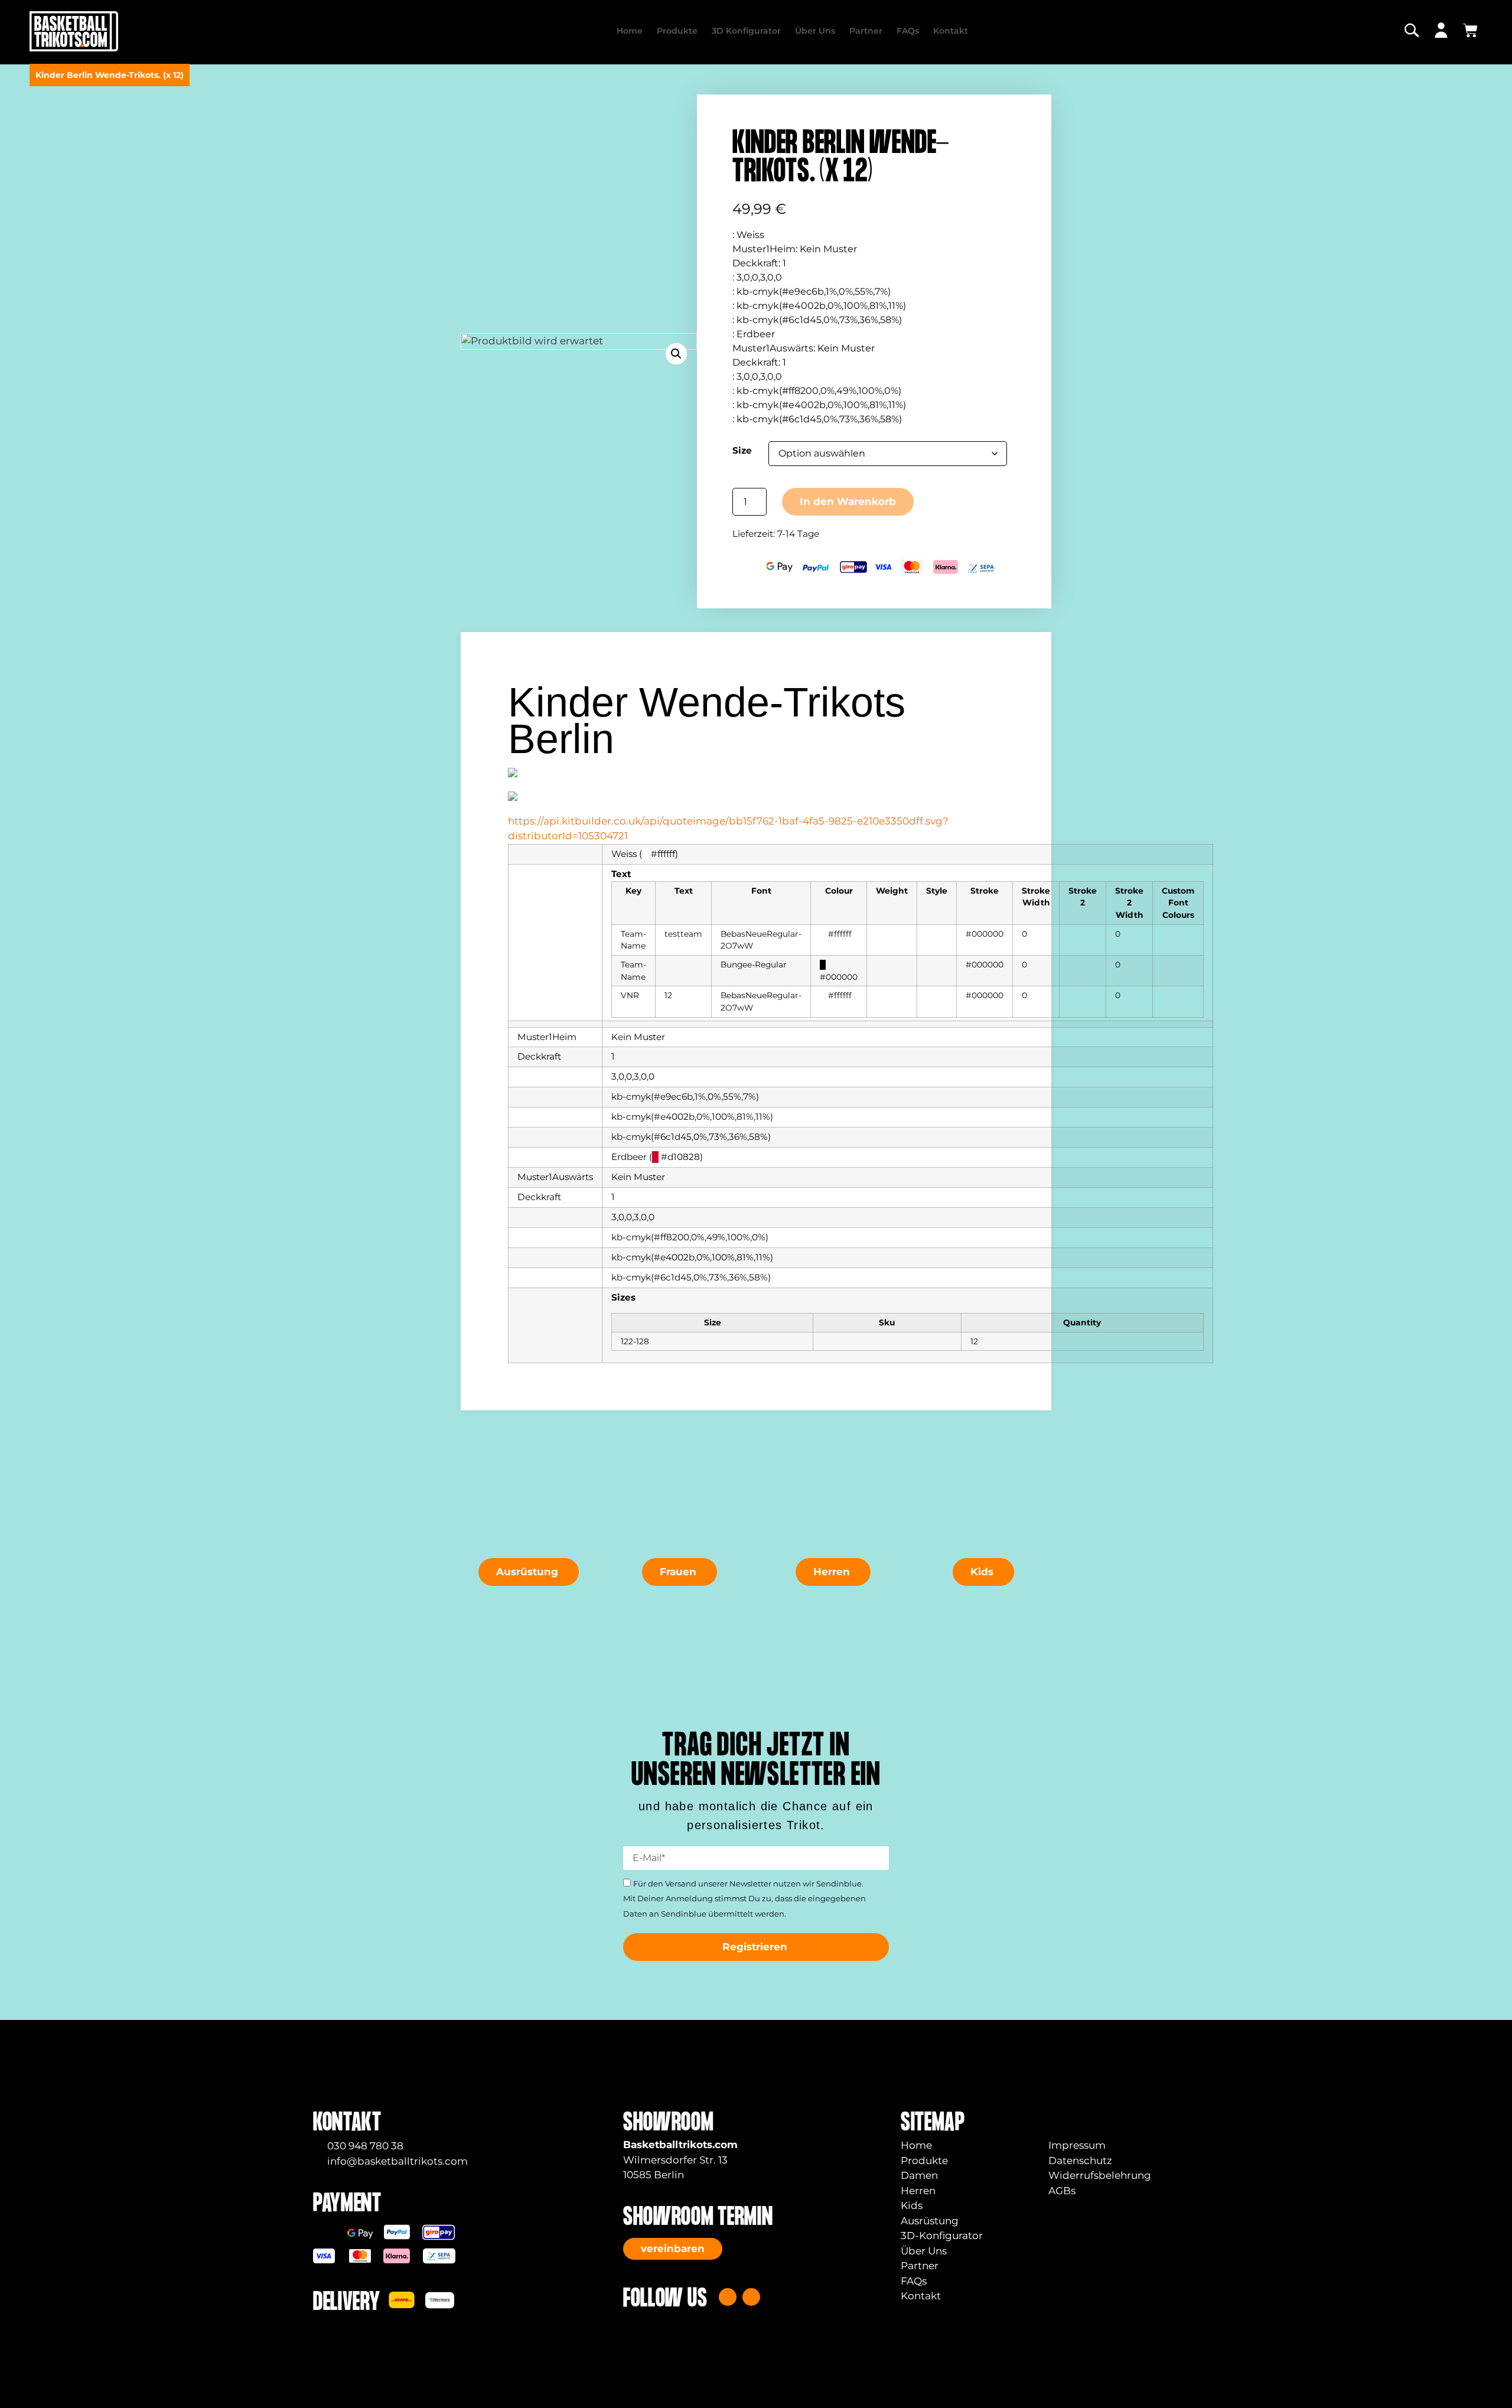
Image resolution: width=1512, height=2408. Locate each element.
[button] (676, 354)
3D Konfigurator (746, 31)
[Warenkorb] (1470, 30)
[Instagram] (728, 2297)
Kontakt (951, 31)
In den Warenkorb (848, 501)
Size (742, 450)
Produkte (677, 31)
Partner (866, 31)
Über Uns (815, 31)
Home (630, 31)
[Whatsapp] (751, 2297)
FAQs (908, 31)
